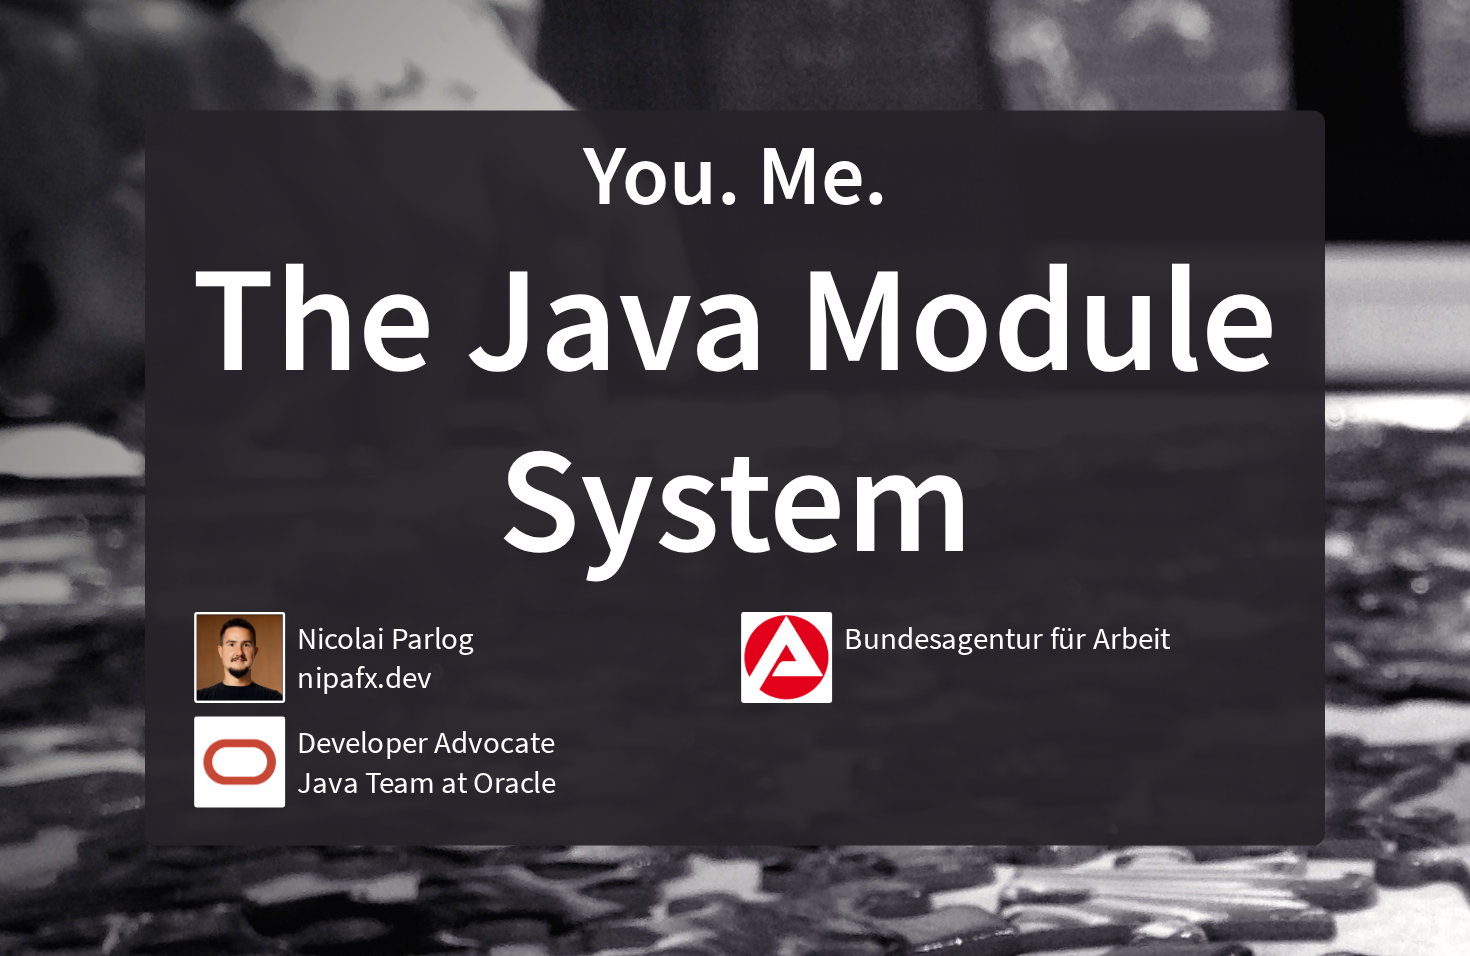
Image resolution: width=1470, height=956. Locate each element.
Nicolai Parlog (385, 637)
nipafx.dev (364, 677)
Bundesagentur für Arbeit (1007, 637)
